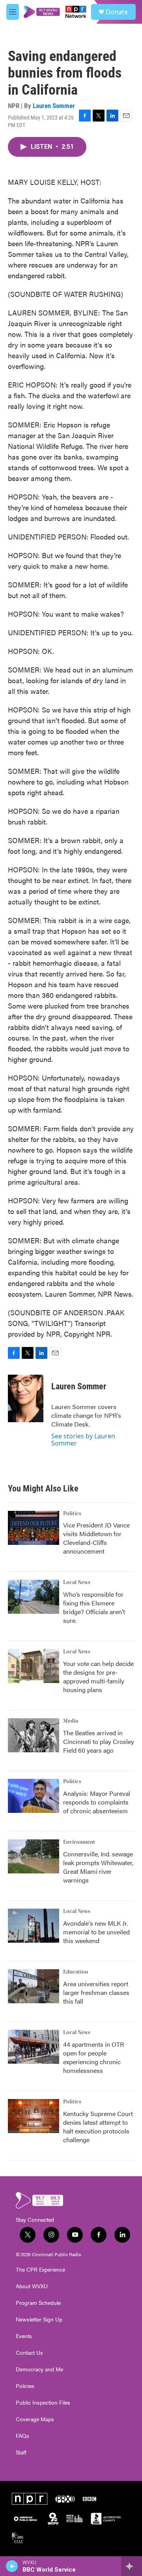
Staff (21, 2453)
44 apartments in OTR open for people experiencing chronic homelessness (93, 2057)
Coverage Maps (35, 2419)
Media (71, 1721)
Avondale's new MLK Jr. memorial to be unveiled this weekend (96, 1932)
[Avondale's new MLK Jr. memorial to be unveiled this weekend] (34, 1926)
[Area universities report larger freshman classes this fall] (34, 1986)
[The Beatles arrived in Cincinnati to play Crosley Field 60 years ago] (34, 1735)
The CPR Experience (40, 2270)
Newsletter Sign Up (39, 2320)
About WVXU (32, 2286)
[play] (12, 2566)
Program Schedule (38, 2303)
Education (76, 1972)
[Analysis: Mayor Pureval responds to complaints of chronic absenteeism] (34, 1796)
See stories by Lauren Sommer (83, 1440)
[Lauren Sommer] (26, 1398)
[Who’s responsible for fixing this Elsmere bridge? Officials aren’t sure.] (34, 1597)
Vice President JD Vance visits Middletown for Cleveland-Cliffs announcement (96, 1538)
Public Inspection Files (43, 2403)
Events (24, 2336)
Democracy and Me (39, 2369)
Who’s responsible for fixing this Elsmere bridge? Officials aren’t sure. (94, 1607)
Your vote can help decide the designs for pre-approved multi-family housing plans (98, 1676)
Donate (117, 12)
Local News (77, 1582)
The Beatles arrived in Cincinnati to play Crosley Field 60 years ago (99, 1741)
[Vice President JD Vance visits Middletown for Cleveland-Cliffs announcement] (34, 1528)
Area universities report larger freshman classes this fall (96, 1992)
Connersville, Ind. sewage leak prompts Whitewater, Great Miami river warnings (98, 1867)
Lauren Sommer (54, 106)
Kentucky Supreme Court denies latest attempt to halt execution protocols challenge (98, 2127)
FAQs (22, 2436)
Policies (25, 2386)
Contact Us (29, 2353)
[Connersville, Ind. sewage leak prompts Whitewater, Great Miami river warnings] (34, 1856)
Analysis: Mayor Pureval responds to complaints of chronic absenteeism (97, 1802)
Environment (79, 1842)
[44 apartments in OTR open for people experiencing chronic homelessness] (34, 2047)
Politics (72, 1514)
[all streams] (132, 2566)
